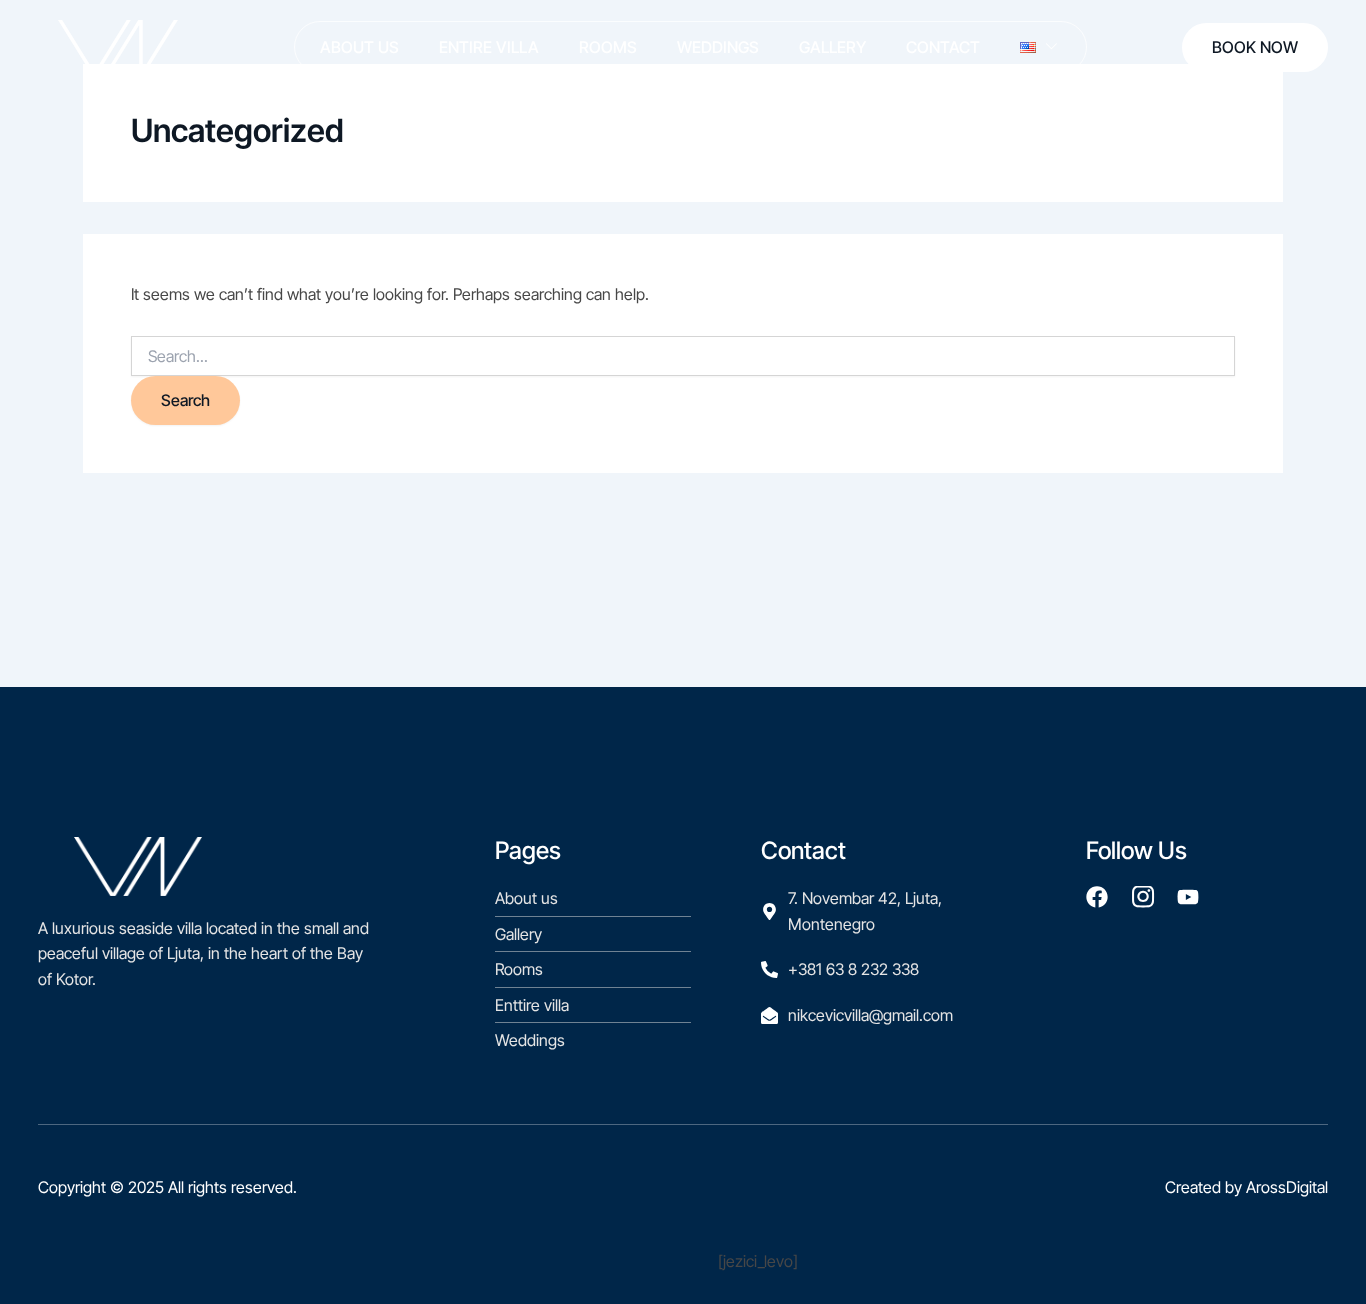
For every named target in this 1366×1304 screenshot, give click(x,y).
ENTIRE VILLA (489, 47)
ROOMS (608, 47)
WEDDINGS (718, 47)
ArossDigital (1287, 1187)
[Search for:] (683, 356)
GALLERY (832, 47)
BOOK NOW (1255, 47)
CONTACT (943, 47)
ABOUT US (359, 47)
